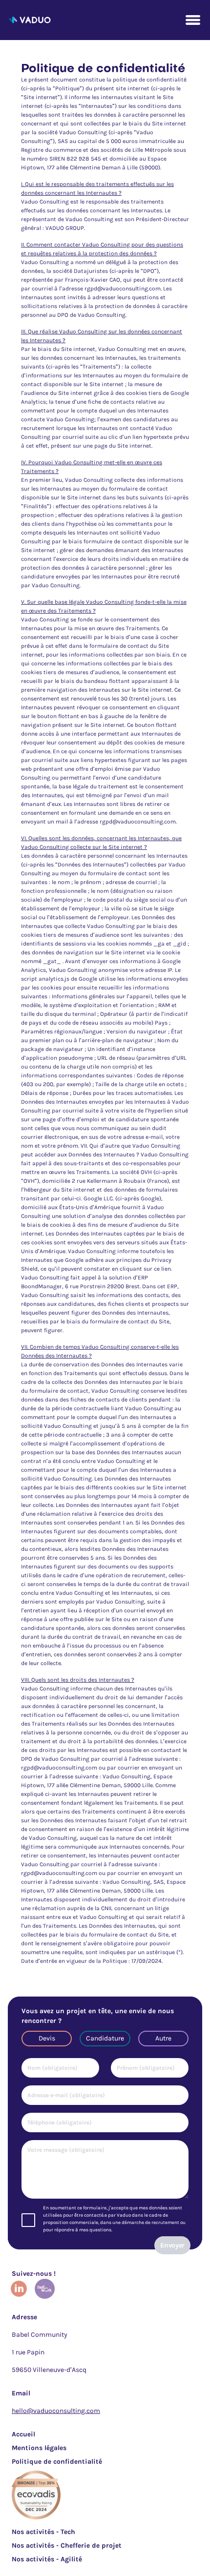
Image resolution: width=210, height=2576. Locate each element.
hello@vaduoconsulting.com (56, 2411)
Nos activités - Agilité (47, 2559)
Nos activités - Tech (43, 2532)
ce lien (162, 1269)
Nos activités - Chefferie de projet (67, 2545)
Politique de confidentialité (57, 2462)
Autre (163, 2038)
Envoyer (172, 2245)
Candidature (105, 2038)
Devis (47, 2038)
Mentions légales (39, 2448)
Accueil (23, 2434)
